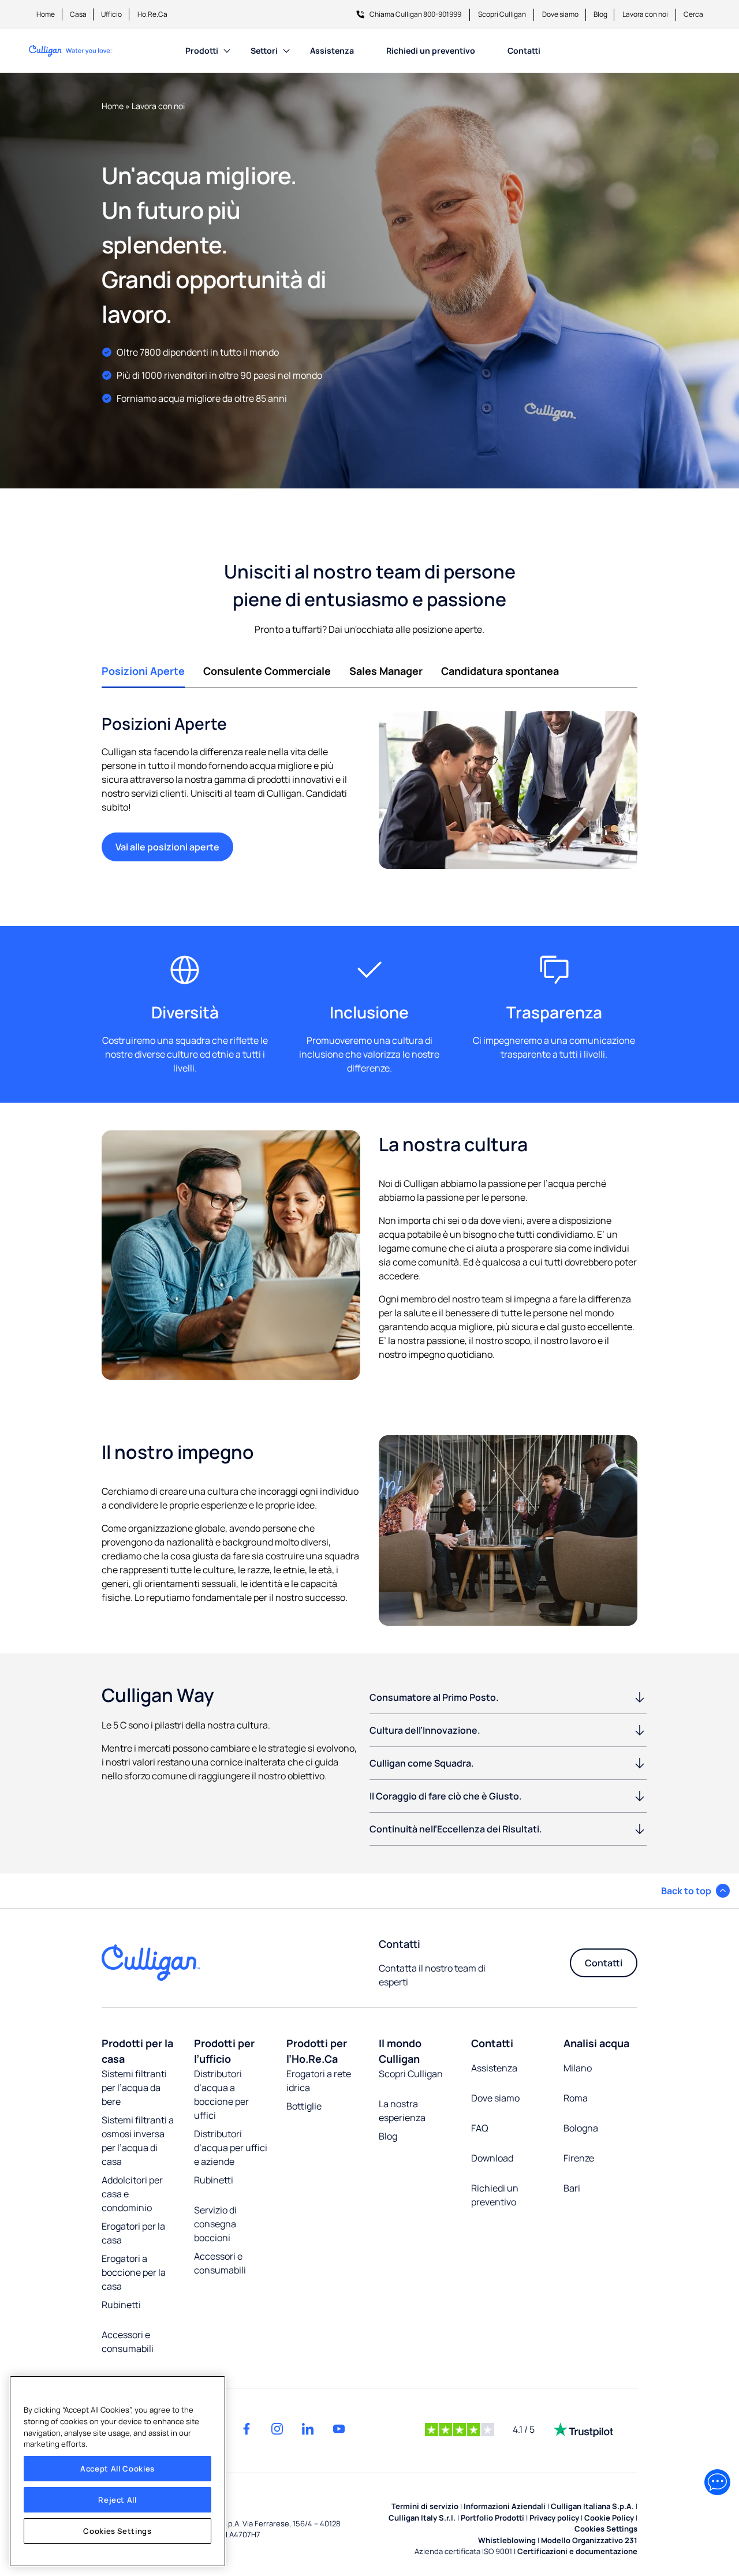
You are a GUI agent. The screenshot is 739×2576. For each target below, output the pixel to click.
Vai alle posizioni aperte (167, 847)
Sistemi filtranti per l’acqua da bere (134, 2088)
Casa (78, 14)
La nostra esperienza (402, 2111)
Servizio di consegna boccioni (215, 2224)
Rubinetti (121, 2305)
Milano (578, 2068)
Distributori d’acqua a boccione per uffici (221, 2095)
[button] (695, 1891)
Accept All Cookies (117, 2469)
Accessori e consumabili (128, 2342)
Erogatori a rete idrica (319, 2081)
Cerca (693, 14)
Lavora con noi (645, 14)
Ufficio (111, 14)
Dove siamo (560, 14)
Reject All (117, 2500)
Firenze (579, 2158)
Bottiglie (304, 2106)
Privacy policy (554, 2518)
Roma (576, 2098)
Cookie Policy (609, 2518)
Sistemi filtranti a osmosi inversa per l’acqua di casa (138, 2141)
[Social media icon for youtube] (339, 2429)
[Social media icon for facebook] (247, 2429)
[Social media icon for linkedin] (308, 2429)
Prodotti (202, 51)
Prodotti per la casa (137, 2051)
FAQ (480, 2128)
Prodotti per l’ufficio (224, 2051)
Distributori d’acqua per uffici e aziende (231, 2148)
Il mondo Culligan (400, 2051)
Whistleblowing (507, 2540)
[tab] (143, 671)
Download (492, 2158)
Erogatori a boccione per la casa (134, 2272)
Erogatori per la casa (133, 2233)
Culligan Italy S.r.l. (422, 2518)
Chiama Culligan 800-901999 (415, 14)
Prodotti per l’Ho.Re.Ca (317, 2051)
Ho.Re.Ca (152, 14)
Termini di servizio (425, 2506)
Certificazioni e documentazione (577, 2551)
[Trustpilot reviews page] (583, 2429)
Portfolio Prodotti (492, 2518)
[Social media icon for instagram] (277, 2429)
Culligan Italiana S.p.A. (592, 2506)
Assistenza (332, 51)
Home (46, 14)
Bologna (581, 2128)
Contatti (524, 51)
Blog (600, 14)
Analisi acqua (596, 2043)
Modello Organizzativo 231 (589, 2540)
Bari (572, 2188)
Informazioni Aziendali (505, 2506)
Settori (264, 51)
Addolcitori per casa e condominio (132, 2194)
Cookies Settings (117, 2531)
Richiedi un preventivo (431, 51)
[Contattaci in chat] (717, 2482)
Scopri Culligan (502, 14)
